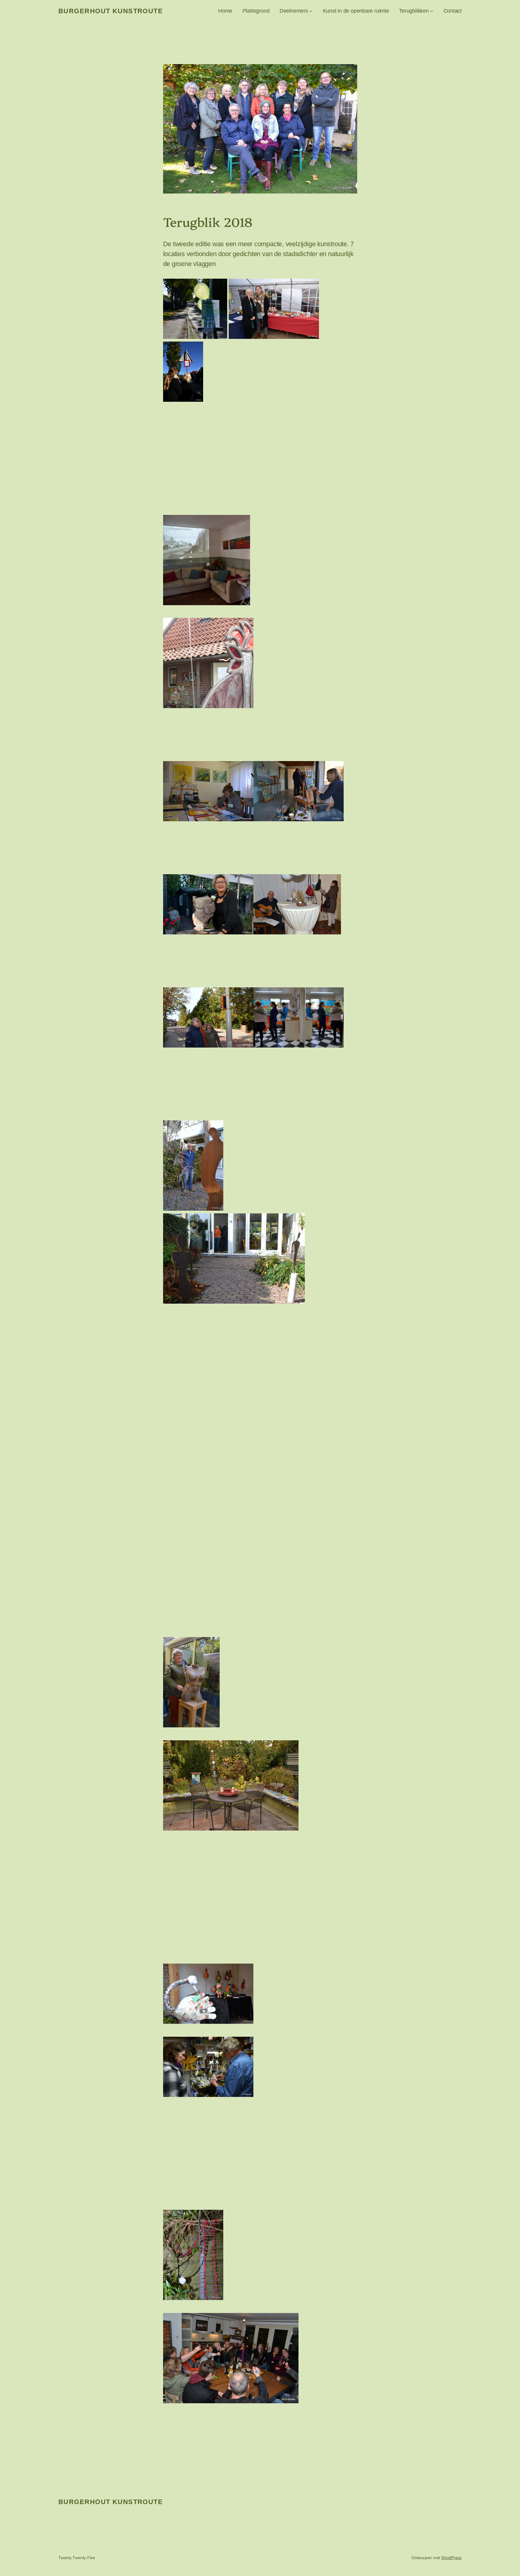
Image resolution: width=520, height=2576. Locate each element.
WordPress (451, 2558)
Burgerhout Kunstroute (111, 11)
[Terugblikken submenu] (432, 11)
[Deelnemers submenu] (311, 11)
